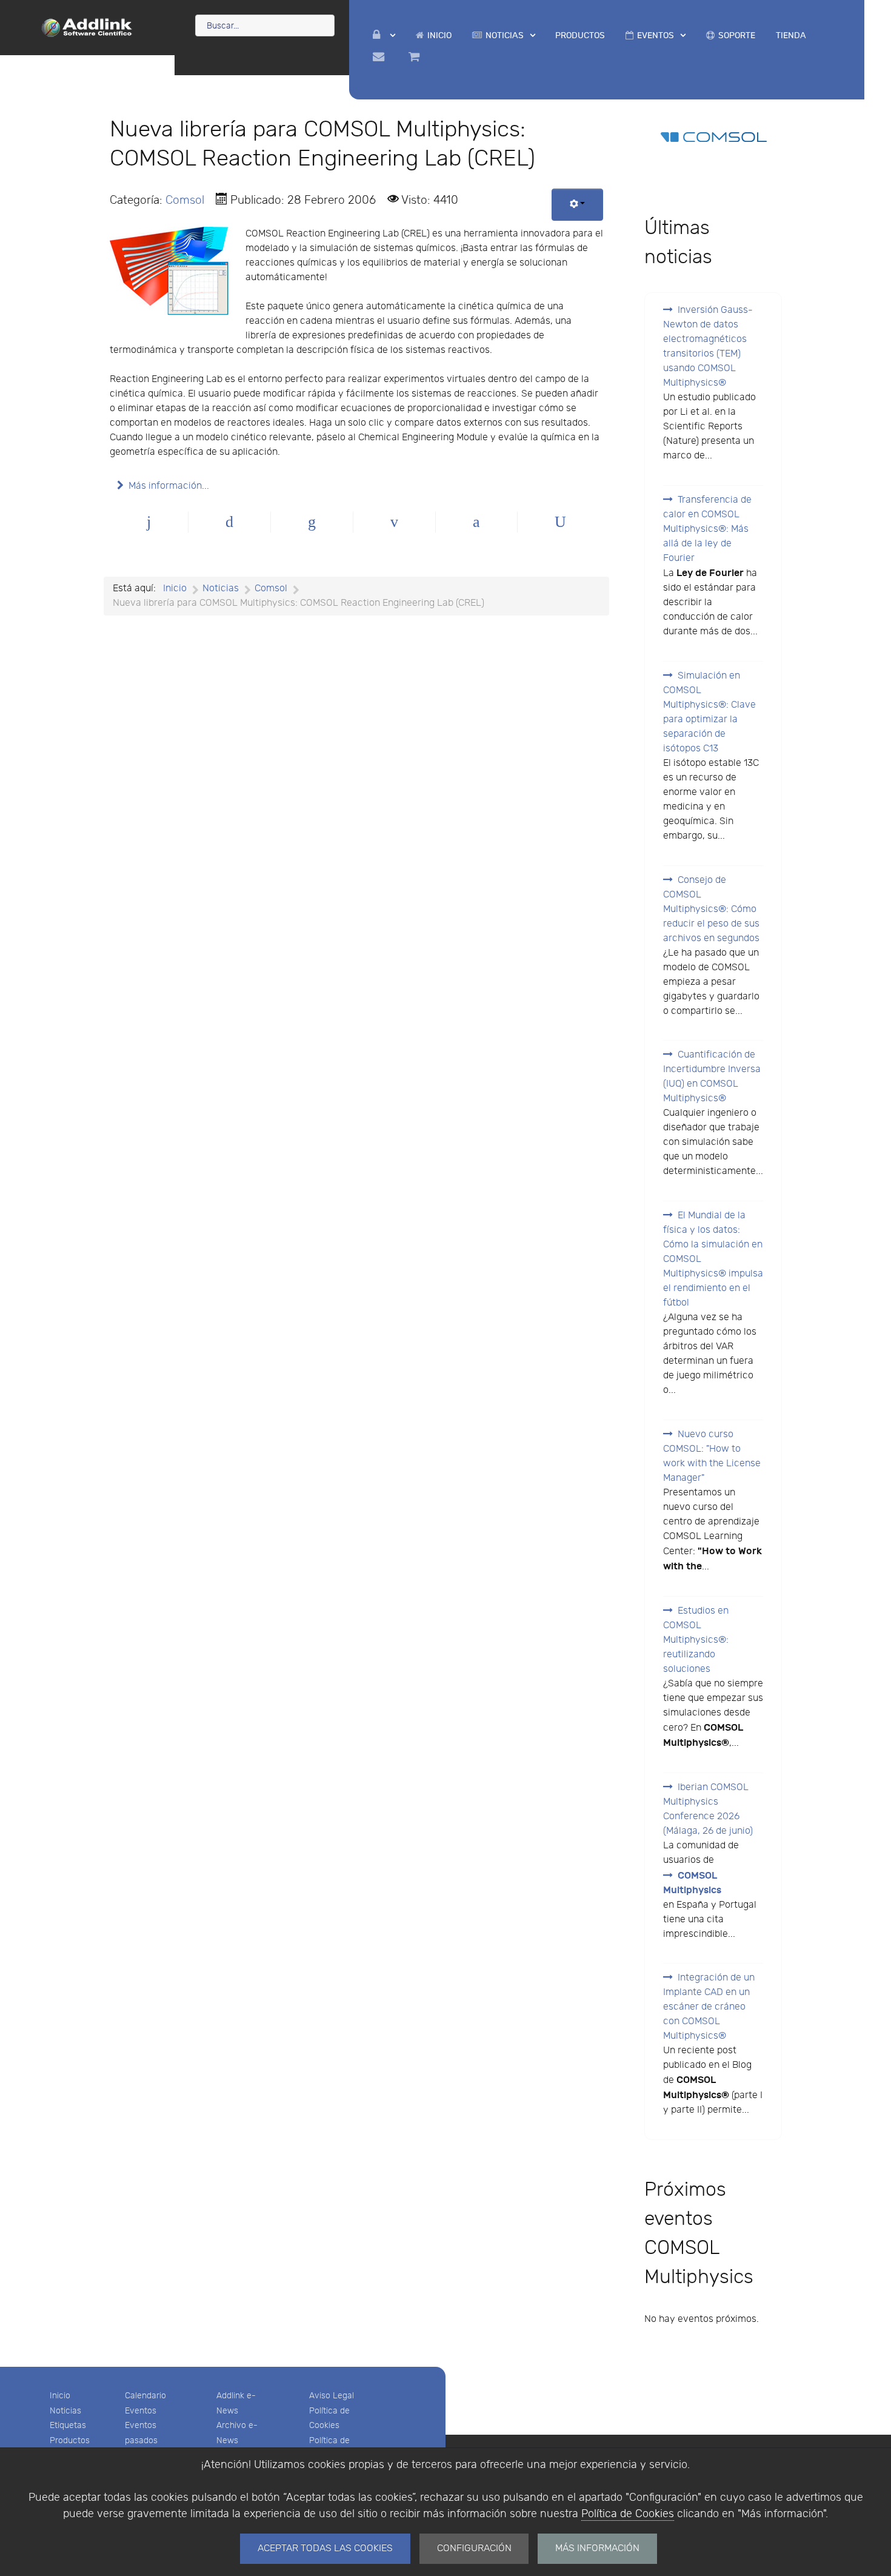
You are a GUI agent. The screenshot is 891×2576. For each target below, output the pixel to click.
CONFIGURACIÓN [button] (474, 2548)
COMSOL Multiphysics (692, 1883)
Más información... (169, 486)
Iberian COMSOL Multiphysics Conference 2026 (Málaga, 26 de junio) (708, 1809)
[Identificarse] (384, 35)
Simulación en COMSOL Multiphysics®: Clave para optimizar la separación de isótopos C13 (709, 712)
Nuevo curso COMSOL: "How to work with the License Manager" (712, 1456)
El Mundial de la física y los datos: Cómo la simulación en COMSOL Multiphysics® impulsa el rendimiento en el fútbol (713, 1259)
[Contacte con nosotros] (380, 57)
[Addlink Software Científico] (87, 27)
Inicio (60, 2396)
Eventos (141, 2411)
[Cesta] (416, 57)
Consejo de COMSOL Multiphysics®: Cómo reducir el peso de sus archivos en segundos (711, 909)
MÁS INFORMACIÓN (597, 2548)
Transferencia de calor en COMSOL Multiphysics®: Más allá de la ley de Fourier (707, 529)
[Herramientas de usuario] (577, 205)
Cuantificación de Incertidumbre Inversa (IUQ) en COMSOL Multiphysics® (712, 1077)
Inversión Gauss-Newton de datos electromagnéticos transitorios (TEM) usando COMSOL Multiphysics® (708, 347)
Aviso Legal (332, 2396)
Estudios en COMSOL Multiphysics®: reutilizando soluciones (696, 1640)
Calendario (145, 2396)
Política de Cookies (628, 2514)
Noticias (65, 2411)
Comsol (185, 200)
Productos (70, 2440)
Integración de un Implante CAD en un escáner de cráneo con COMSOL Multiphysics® (709, 2007)
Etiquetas (68, 2425)
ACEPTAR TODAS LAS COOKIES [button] (325, 2548)
